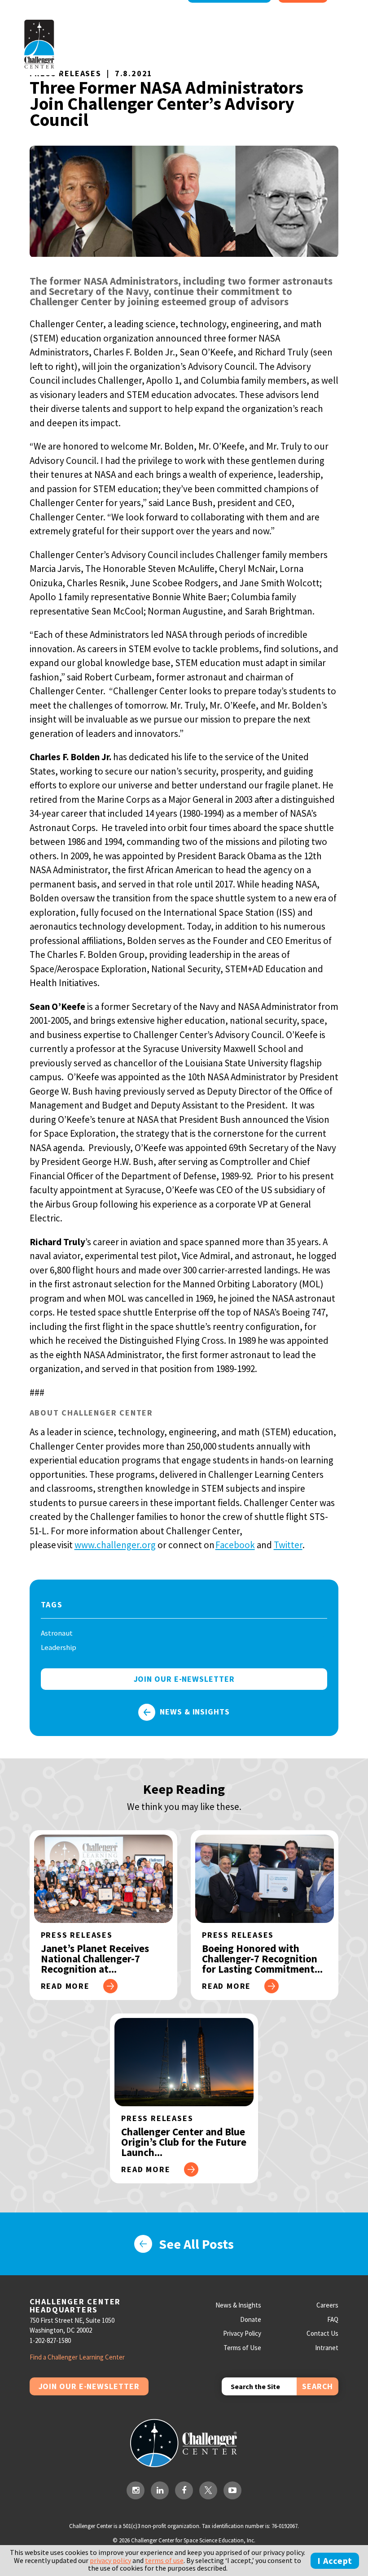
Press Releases (66, 73)
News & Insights (195, 1712)
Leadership (59, 1647)
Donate (251, 2319)
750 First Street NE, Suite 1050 (72, 2320)
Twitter (288, 1545)
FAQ (333, 2319)
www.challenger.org (115, 1545)
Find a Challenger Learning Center (77, 2357)
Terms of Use (242, 2348)
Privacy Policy (242, 2333)
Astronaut (57, 1633)
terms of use (164, 2560)
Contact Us (322, 2333)
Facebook (235, 1545)
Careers (327, 2305)
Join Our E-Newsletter (89, 2386)
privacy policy (110, 2560)
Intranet (327, 2348)
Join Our (184, 1679)
